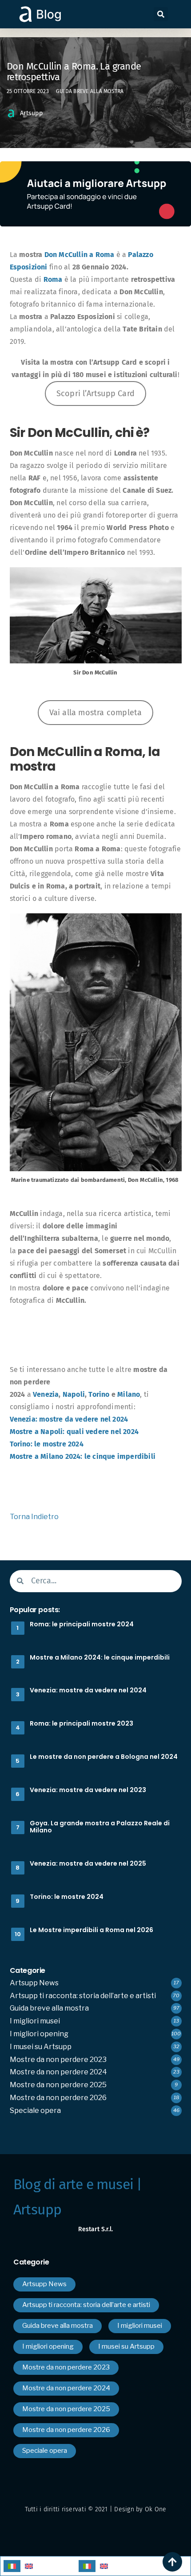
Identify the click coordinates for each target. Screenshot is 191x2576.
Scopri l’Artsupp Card (95, 394)
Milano (129, 1394)
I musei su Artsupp (41, 2047)
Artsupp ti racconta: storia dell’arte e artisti (83, 1996)
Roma (53, 279)
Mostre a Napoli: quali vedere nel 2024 (74, 1432)
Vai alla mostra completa (96, 713)
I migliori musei (35, 2021)
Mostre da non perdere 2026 (58, 2098)
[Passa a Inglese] (29, 2566)
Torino (99, 1394)
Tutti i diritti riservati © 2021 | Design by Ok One (96, 2509)
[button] (161, 14)
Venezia (46, 1394)
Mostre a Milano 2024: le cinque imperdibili (83, 1456)
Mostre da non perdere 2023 (58, 2060)
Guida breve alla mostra (90, 91)
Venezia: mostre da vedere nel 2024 (69, 1419)
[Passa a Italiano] (12, 2566)
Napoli (74, 1394)
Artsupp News (34, 1983)
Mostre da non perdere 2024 (58, 2072)
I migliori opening (39, 2034)
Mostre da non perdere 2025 (58, 2085)
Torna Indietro (34, 1517)
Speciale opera (35, 2110)
